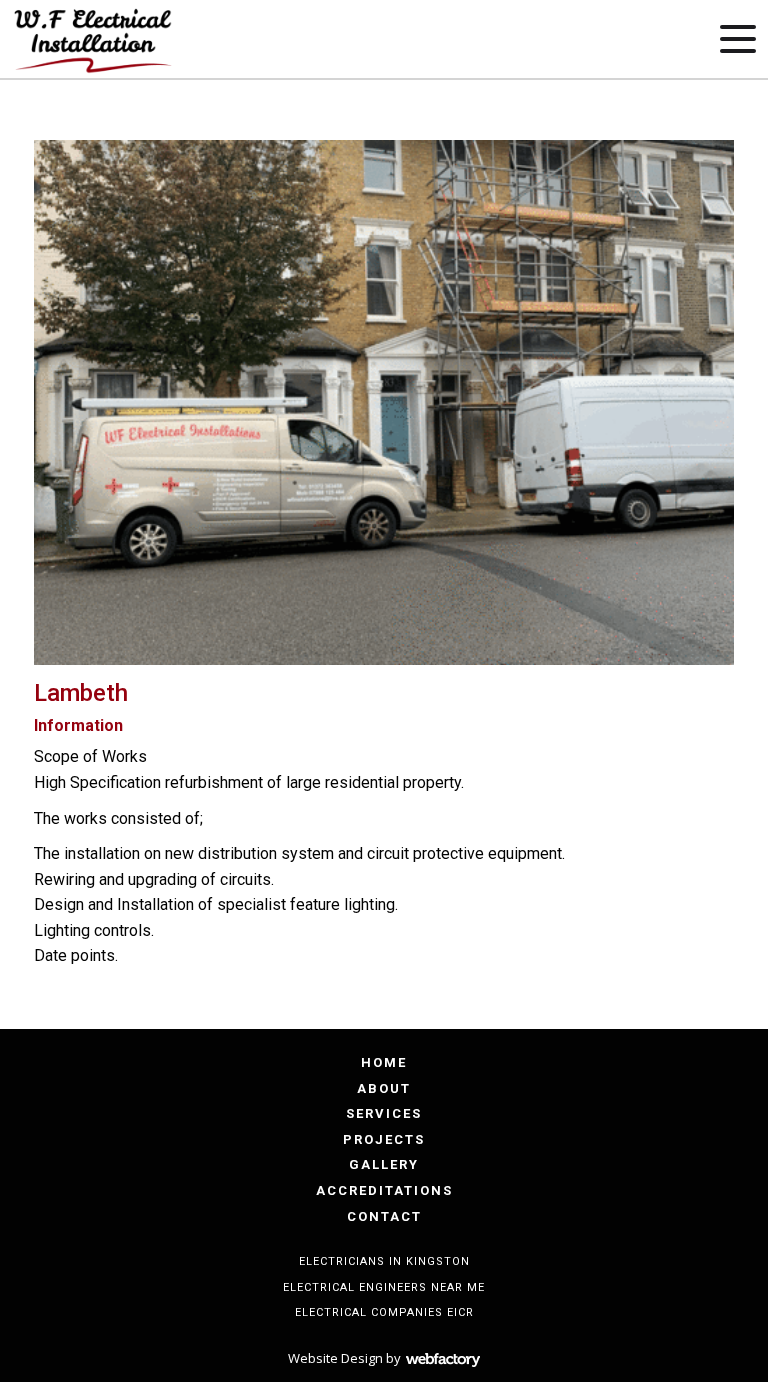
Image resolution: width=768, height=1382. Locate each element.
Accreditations (384, 1190)
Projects (384, 1139)
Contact (384, 1216)
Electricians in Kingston (384, 1261)
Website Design (335, 1358)
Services (384, 1113)
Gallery (384, 1164)
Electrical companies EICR (384, 1312)
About (384, 1088)
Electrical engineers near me (384, 1287)
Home (384, 1062)
